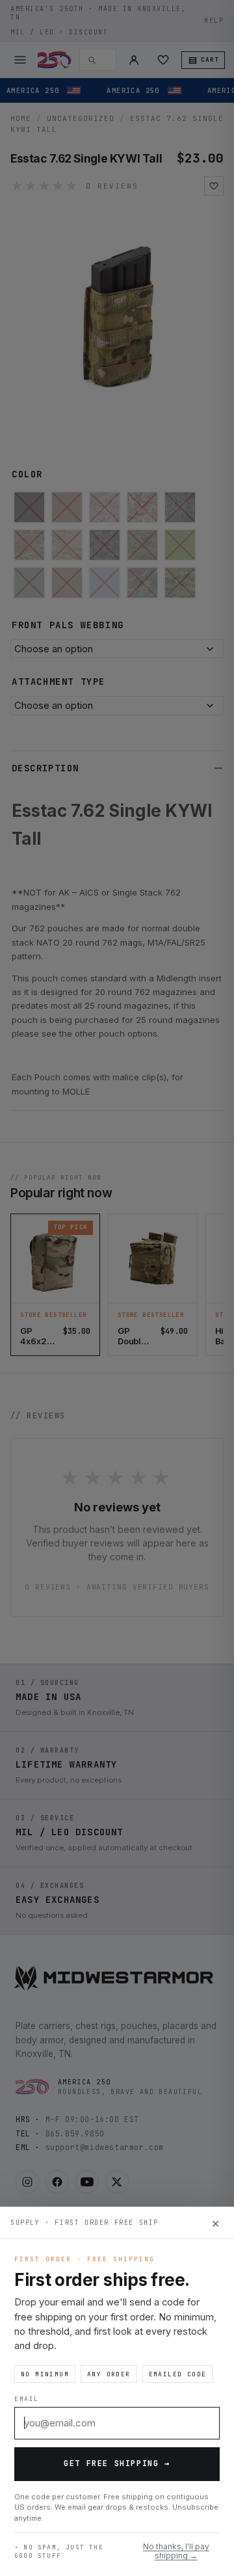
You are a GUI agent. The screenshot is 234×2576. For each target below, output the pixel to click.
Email (27, 2399)
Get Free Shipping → (117, 2463)
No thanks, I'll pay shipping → (176, 2551)
